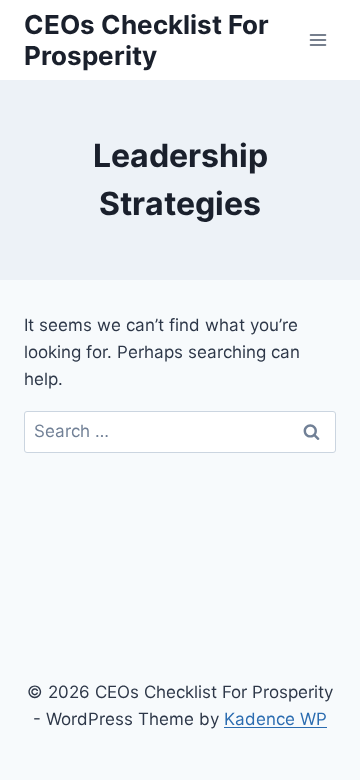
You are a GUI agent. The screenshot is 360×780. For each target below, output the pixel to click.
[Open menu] (317, 39)
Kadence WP (275, 719)
